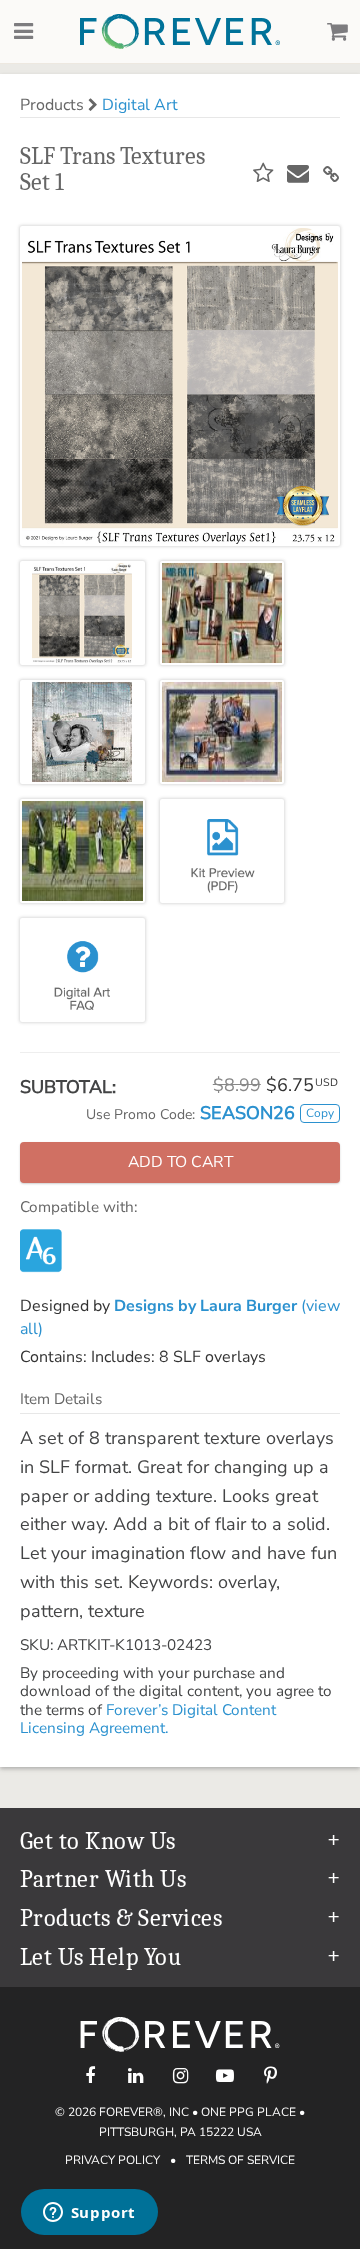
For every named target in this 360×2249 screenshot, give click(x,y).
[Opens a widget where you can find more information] (89, 2214)
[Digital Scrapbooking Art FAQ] (82, 970)
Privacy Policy (112, 2160)
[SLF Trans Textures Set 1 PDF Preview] (222, 851)
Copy (320, 1113)
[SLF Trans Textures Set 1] (82, 613)
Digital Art (140, 105)
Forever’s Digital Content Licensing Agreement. (148, 1719)
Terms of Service (240, 2160)
